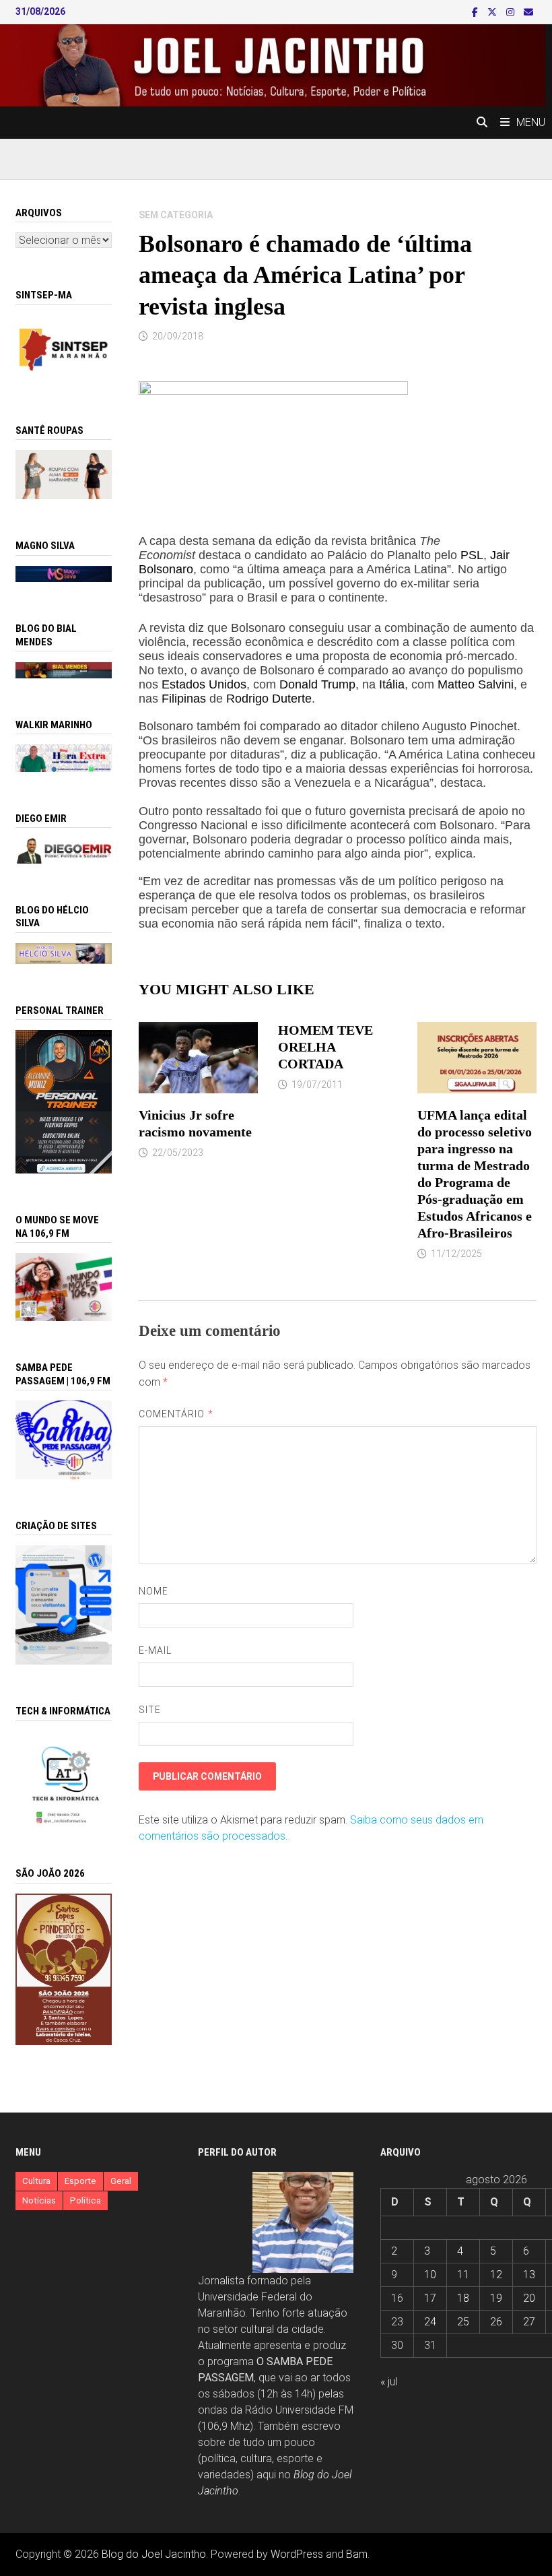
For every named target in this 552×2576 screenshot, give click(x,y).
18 (463, 2298)
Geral (121, 2181)
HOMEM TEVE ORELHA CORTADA (325, 1047)
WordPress (297, 2554)
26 (496, 2322)
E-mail (155, 1650)
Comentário (176, 1414)
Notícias (39, 2200)
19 (496, 2298)
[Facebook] (476, 12)
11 (463, 2275)
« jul (389, 2382)
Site (150, 1710)
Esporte (80, 2181)
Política (85, 2200)
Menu (531, 122)
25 (463, 2322)
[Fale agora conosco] (63, 1604)
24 (430, 2322)
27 (529, 2322)
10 (430, 2275)
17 (430, 2298)
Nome (153, 1591)
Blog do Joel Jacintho (154, 2554)
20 (529, 2298)
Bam (357, 2554)
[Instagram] (512, 12)
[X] (493, 12)
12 (496, 2275)
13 (529, 2275)
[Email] (528, 12)
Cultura (36, 2181)
